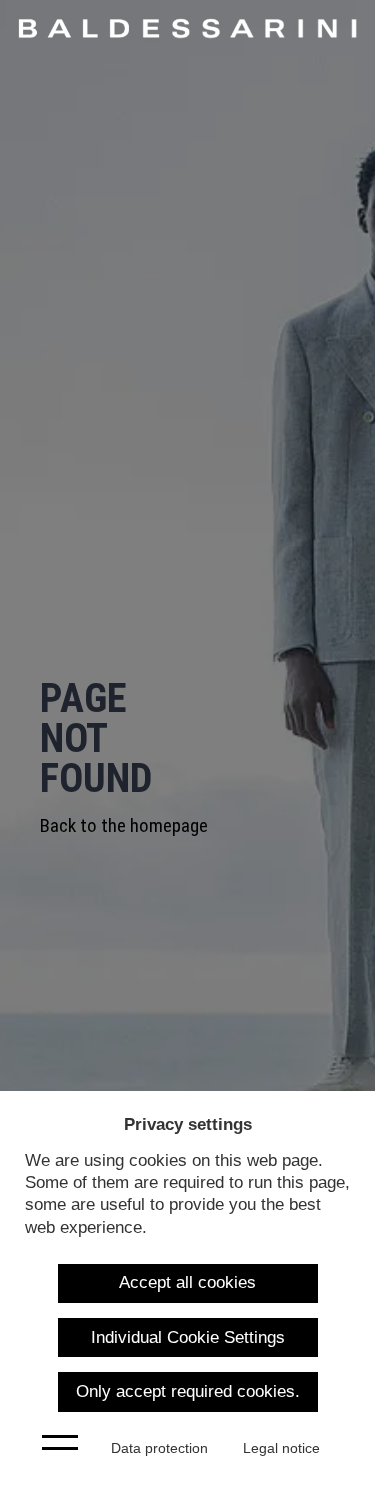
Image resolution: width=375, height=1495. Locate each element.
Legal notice (281, 1448)
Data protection (159, 1448)
